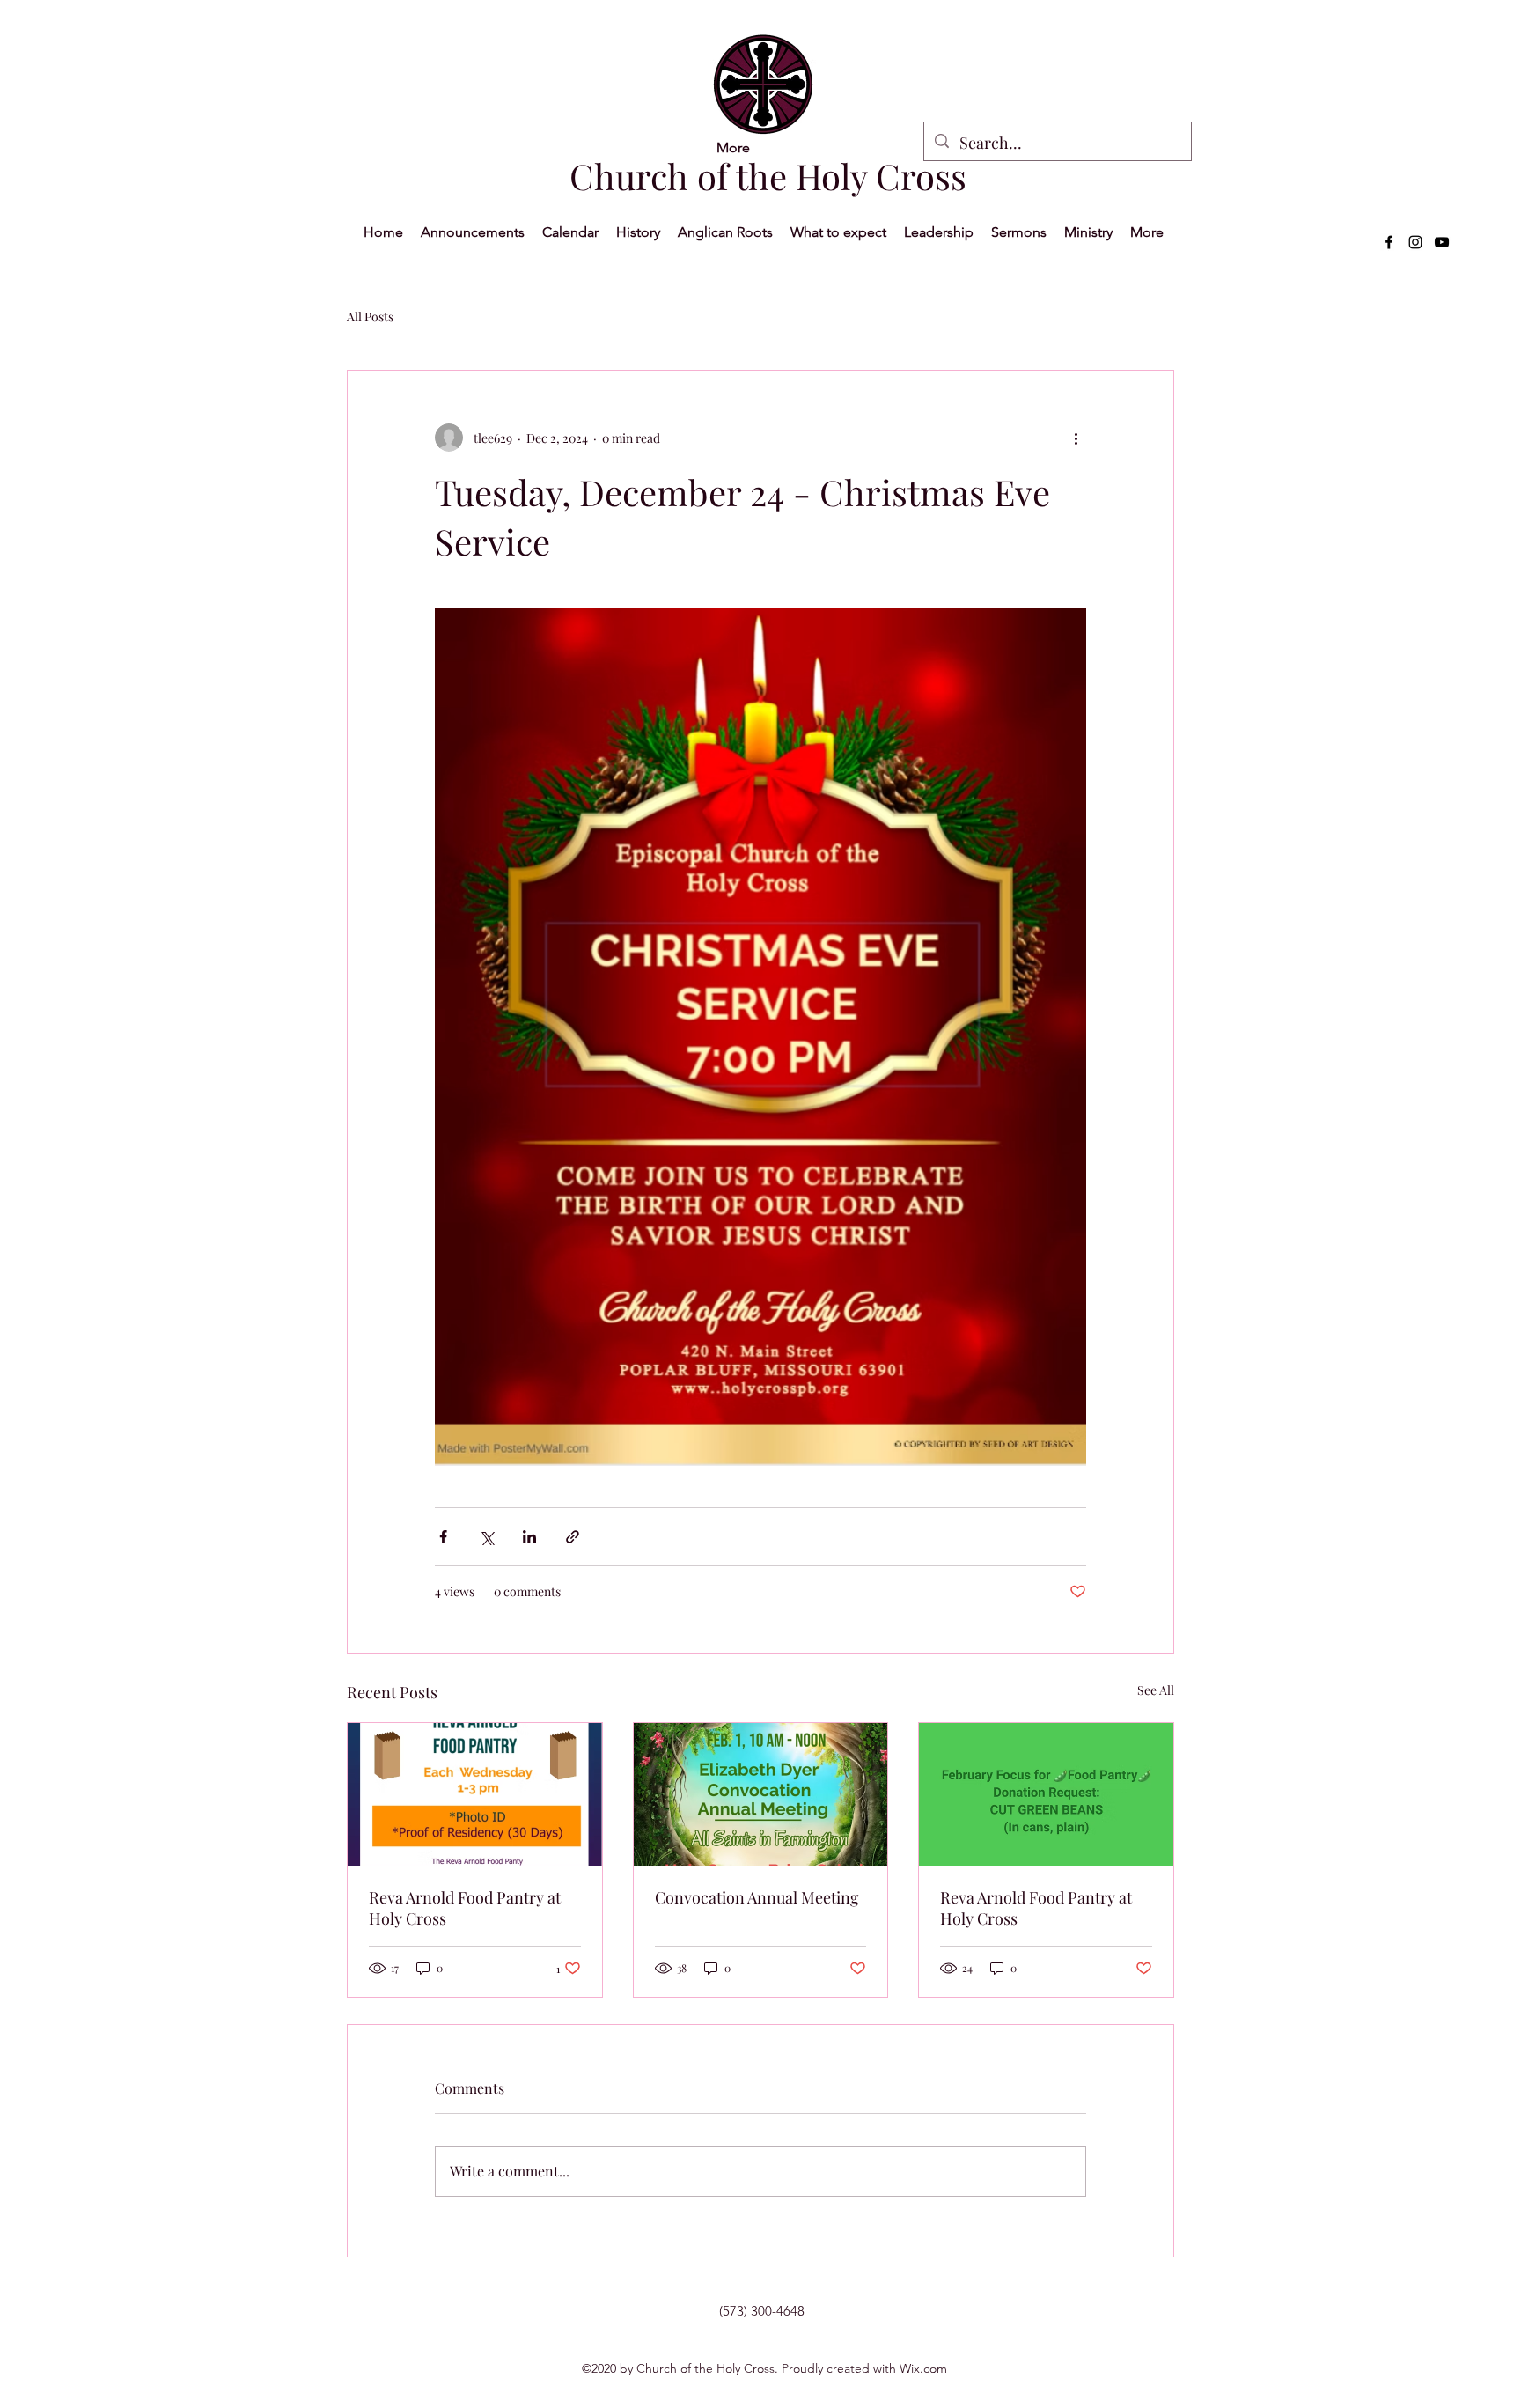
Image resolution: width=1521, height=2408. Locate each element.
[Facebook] (1389, 242)
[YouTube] (1442, 242)
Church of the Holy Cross (768, 176)
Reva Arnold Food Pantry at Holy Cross (465, 1908)
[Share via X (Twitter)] (486, 1537)
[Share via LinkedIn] (529, 1537)
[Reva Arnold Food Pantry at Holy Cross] (475, 1794)
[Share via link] (573, 1537)
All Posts (370, 317)
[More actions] (1076, 438)
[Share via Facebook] (443, 1537)
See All (1156, 1690)
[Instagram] (1415, 242)
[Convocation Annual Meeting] (761, 1794)
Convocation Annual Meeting (757, 1897)
